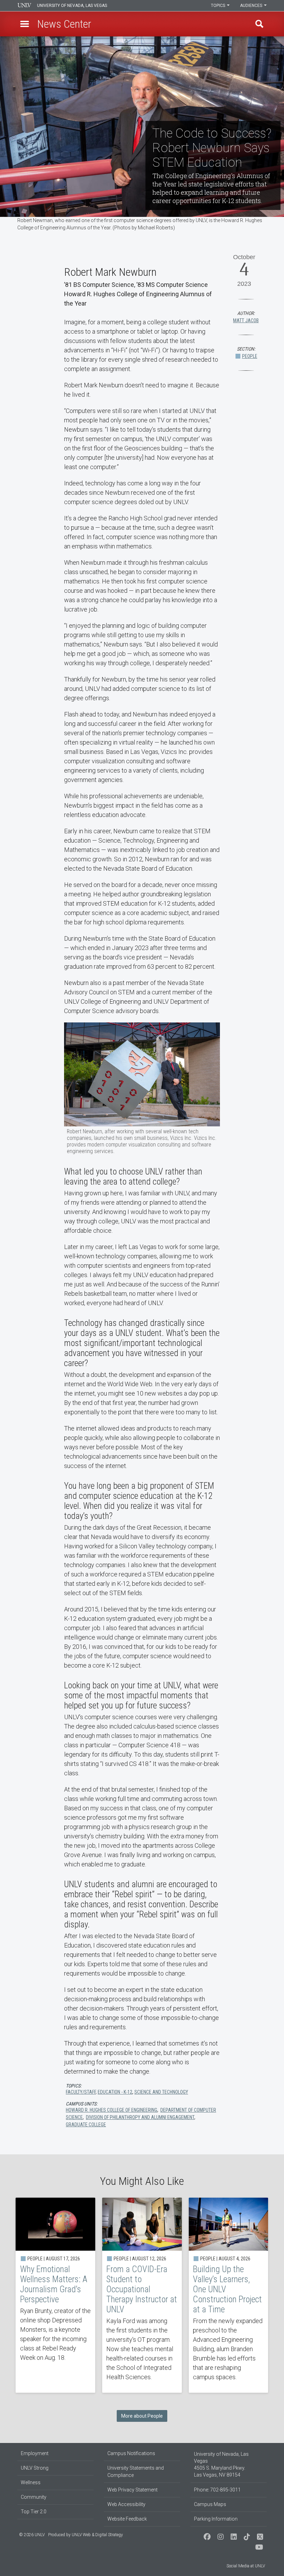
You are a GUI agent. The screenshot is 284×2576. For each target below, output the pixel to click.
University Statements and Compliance (136, 2472)
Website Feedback (127, 2519)
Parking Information (216, 2519)
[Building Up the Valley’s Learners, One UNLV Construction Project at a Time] (229, 2295)
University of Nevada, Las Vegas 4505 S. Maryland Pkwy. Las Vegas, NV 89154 (221, 2464)
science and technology (161, 2092)
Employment (35, 2453)
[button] (25, 24)
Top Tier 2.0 (34, 2512)
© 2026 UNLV (32, 2535)
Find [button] (259, 24)
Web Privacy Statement (132, 2490)
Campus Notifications (131, 2453)
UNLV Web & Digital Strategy (97, 2535)
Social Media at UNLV (246, 2566)
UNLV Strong (35, 2468)
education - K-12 (115, 2092)
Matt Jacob (246, 320)
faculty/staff (81, 2092)
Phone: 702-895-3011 (217, 2490)
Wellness (31, 2482)
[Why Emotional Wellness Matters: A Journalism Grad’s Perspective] (55, 2295)
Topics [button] (219, 6)
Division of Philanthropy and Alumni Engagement (140, 2117)
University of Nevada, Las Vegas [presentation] (72, 6)
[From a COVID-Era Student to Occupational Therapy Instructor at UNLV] (142, 2295)
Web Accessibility (126, 2504)
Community (34, 2497)
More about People (142, 2416)
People (250, 356)
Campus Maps (210, 2504)
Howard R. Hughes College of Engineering (112, 2110)
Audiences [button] (252, 6)
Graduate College (86, 2125)
